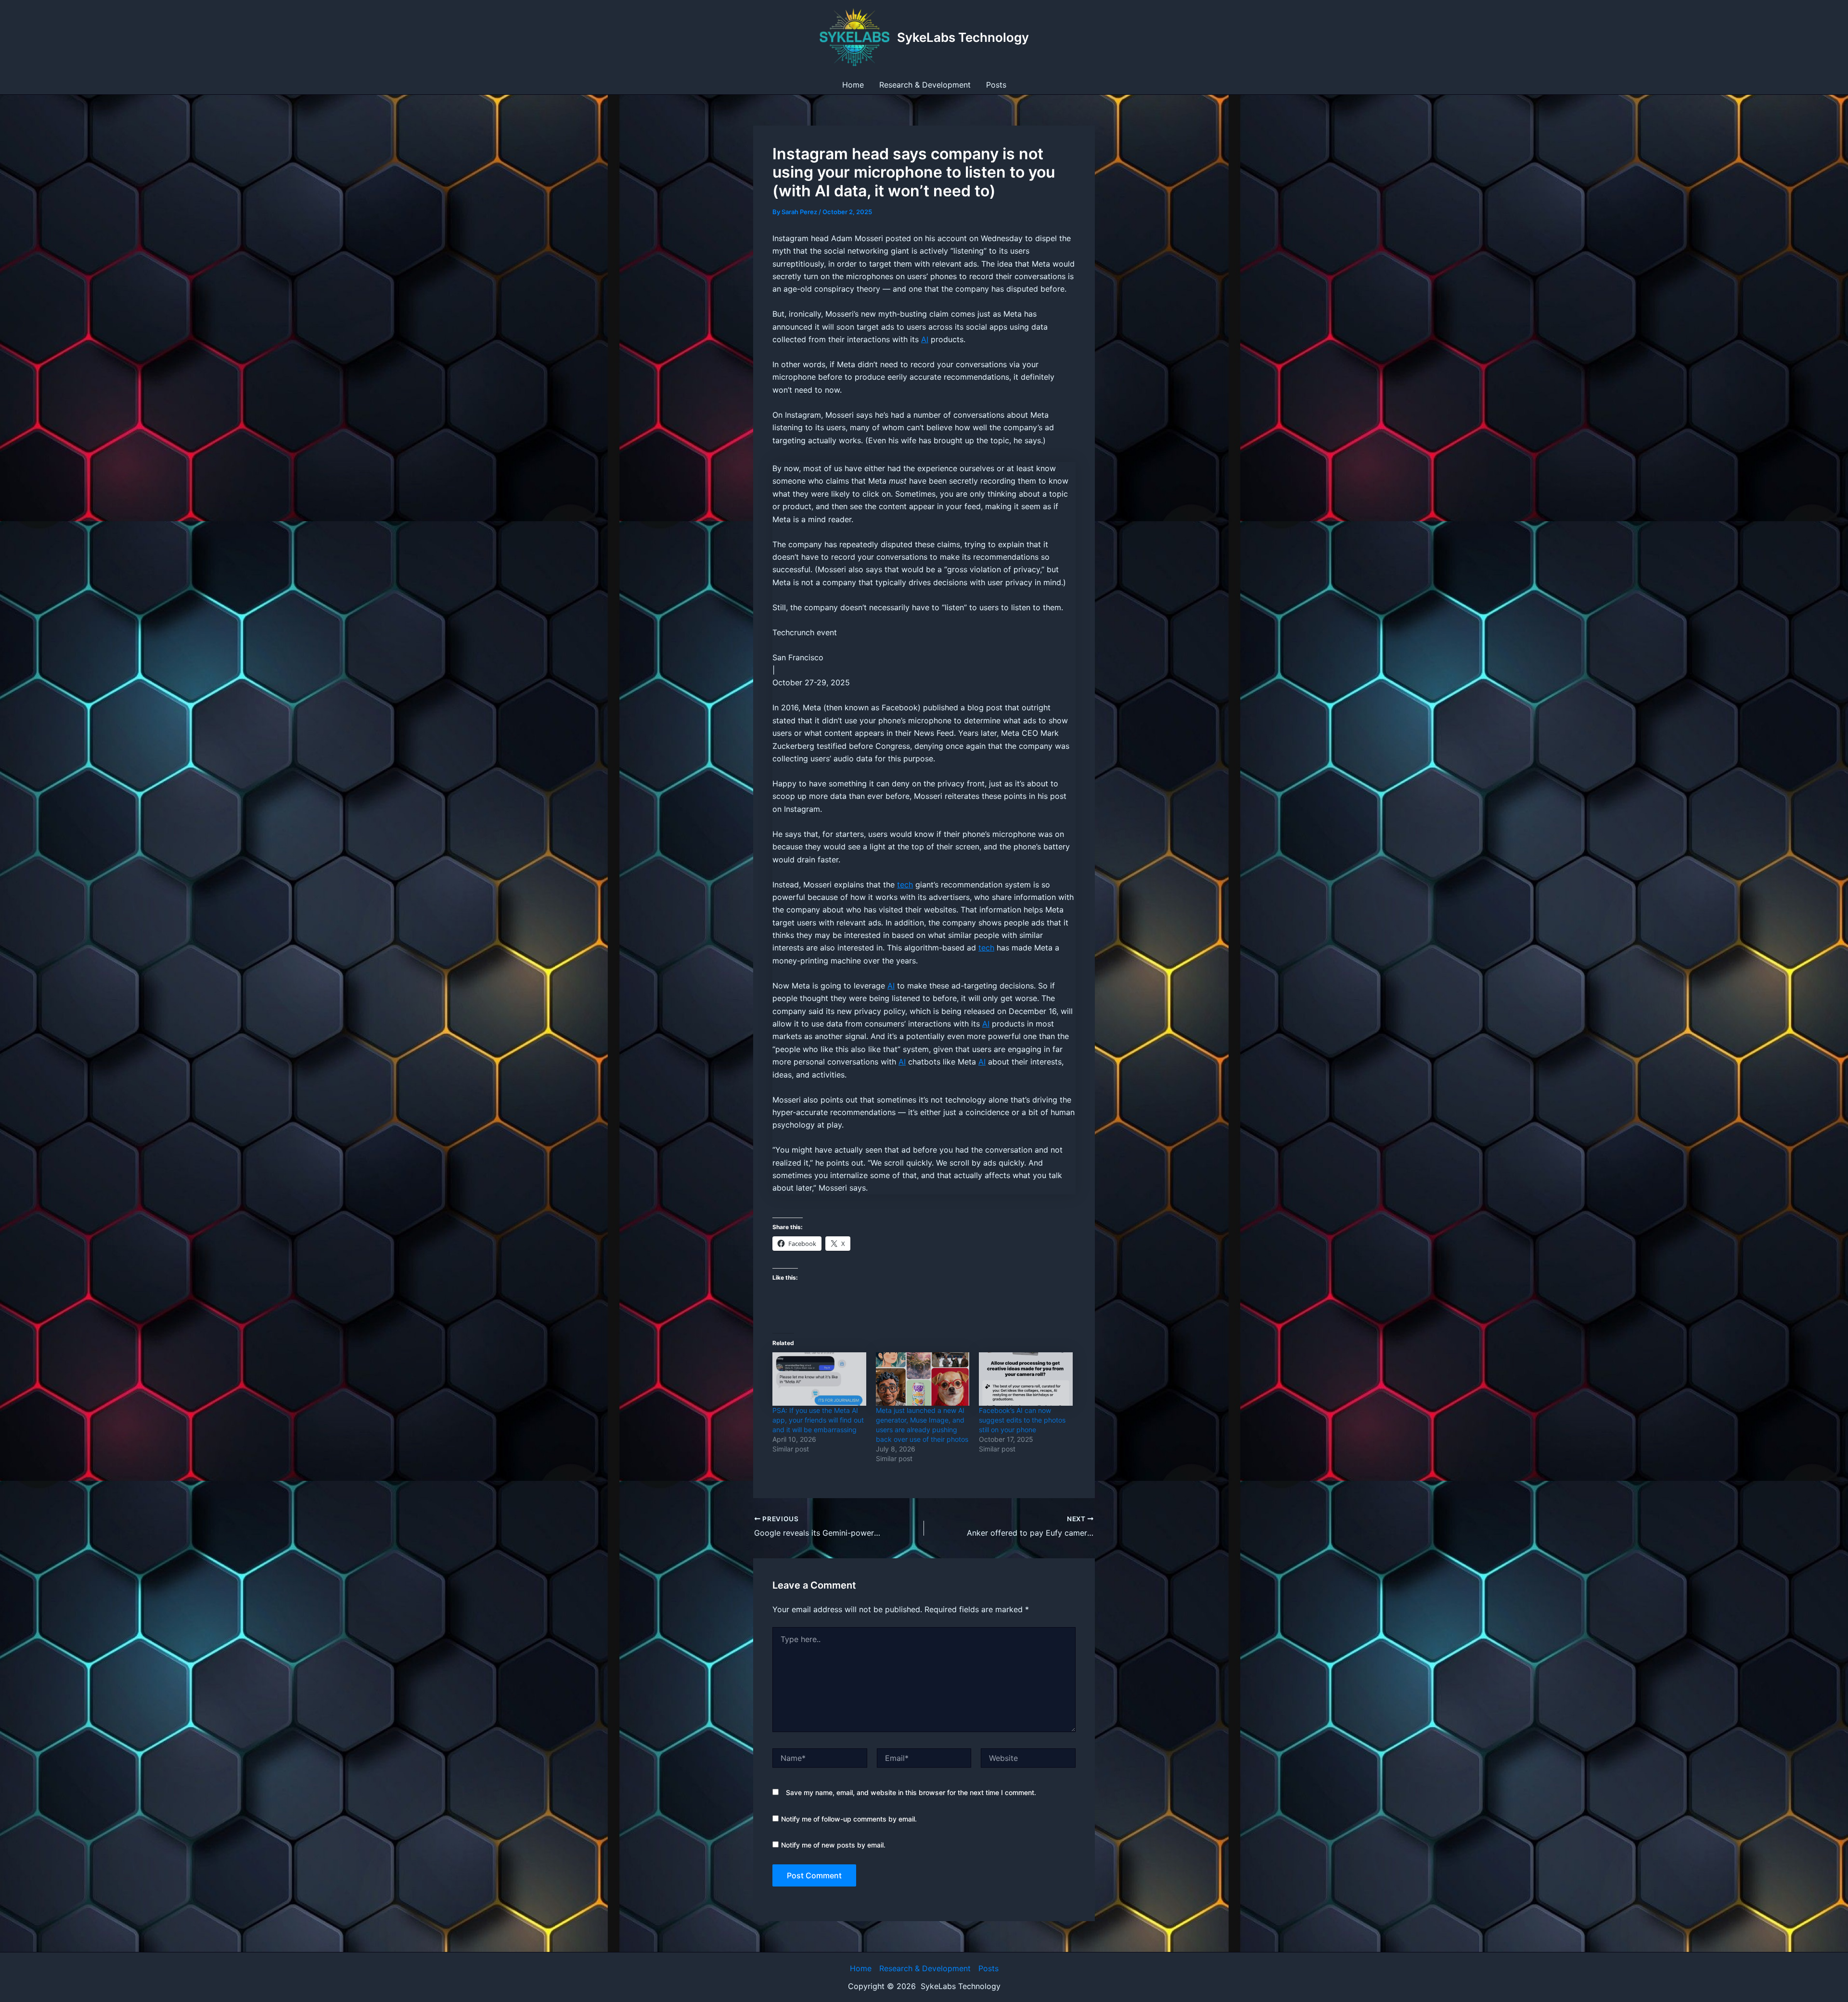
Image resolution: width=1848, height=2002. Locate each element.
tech (905, 885)
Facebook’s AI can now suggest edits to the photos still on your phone (1022, 1420)
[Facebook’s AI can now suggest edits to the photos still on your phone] (1026, 1379)
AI (925, 339)
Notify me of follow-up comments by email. (849, 1819)
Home (853, 85)
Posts (996, 85)
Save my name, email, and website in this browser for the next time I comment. (911, 1792)
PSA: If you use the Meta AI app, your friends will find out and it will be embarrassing (818, 1420)
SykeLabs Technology (963, 37)
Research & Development (925, 85)
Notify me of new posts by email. (833, 1845)
